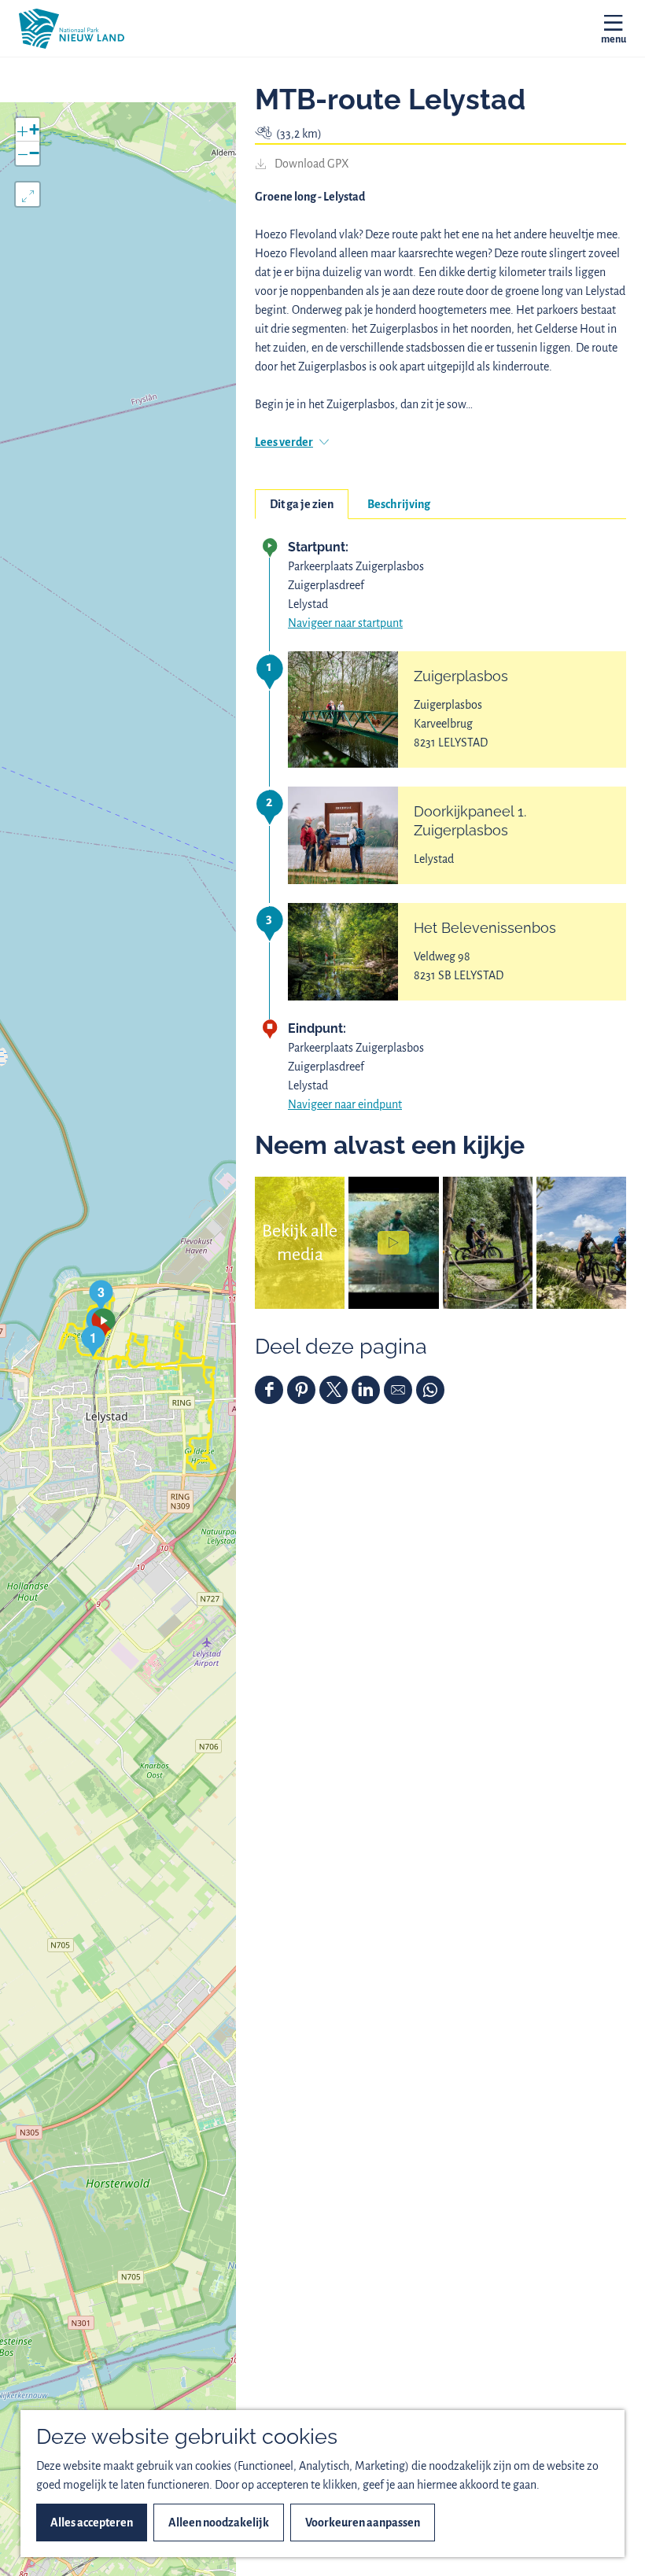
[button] (93, 1341)
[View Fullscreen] (28, 194)
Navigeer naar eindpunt (345, 1104)
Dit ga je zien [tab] (302, 504)
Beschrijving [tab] (399, 504)
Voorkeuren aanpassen (363, 2523)
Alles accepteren (92, 2523)
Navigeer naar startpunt (345, 623)
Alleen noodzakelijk (219, 2523)
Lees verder (284, 442)
